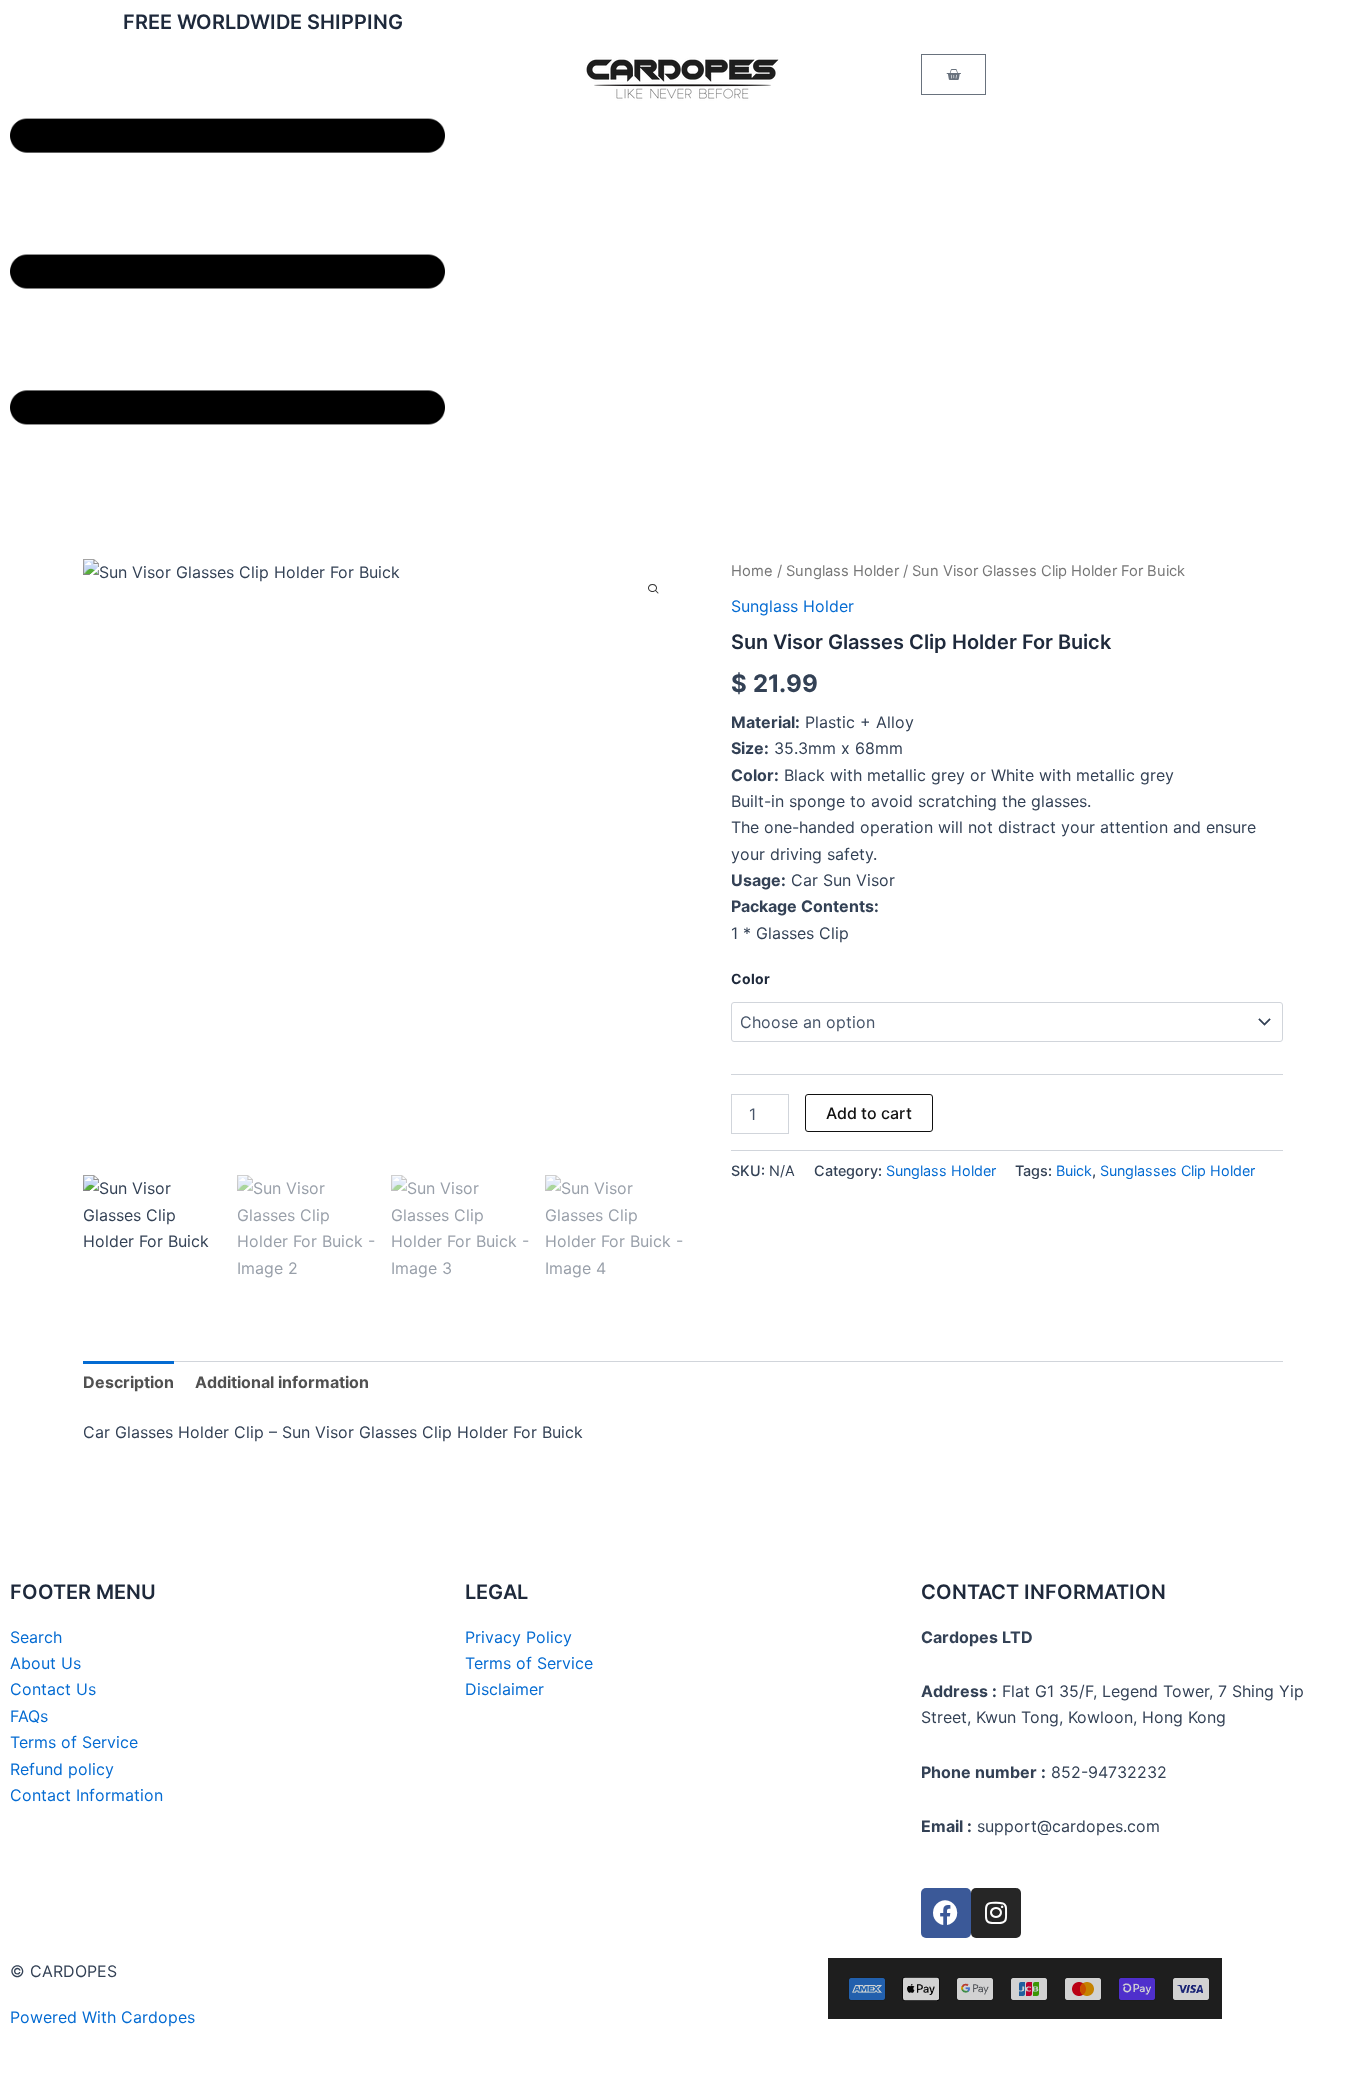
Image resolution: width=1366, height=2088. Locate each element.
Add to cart (869, 1113)
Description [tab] (128, 1382)
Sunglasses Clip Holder (1177, 1170)
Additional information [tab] (282, 1382)
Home (752, 571)
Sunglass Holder (842, 571)
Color (750, 978)
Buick (1074, 1170)
